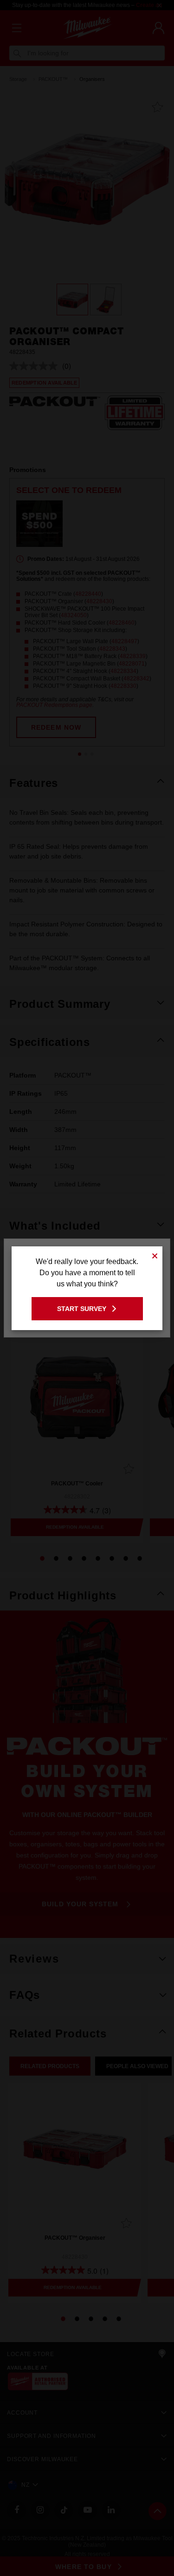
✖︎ (155, 1255)
